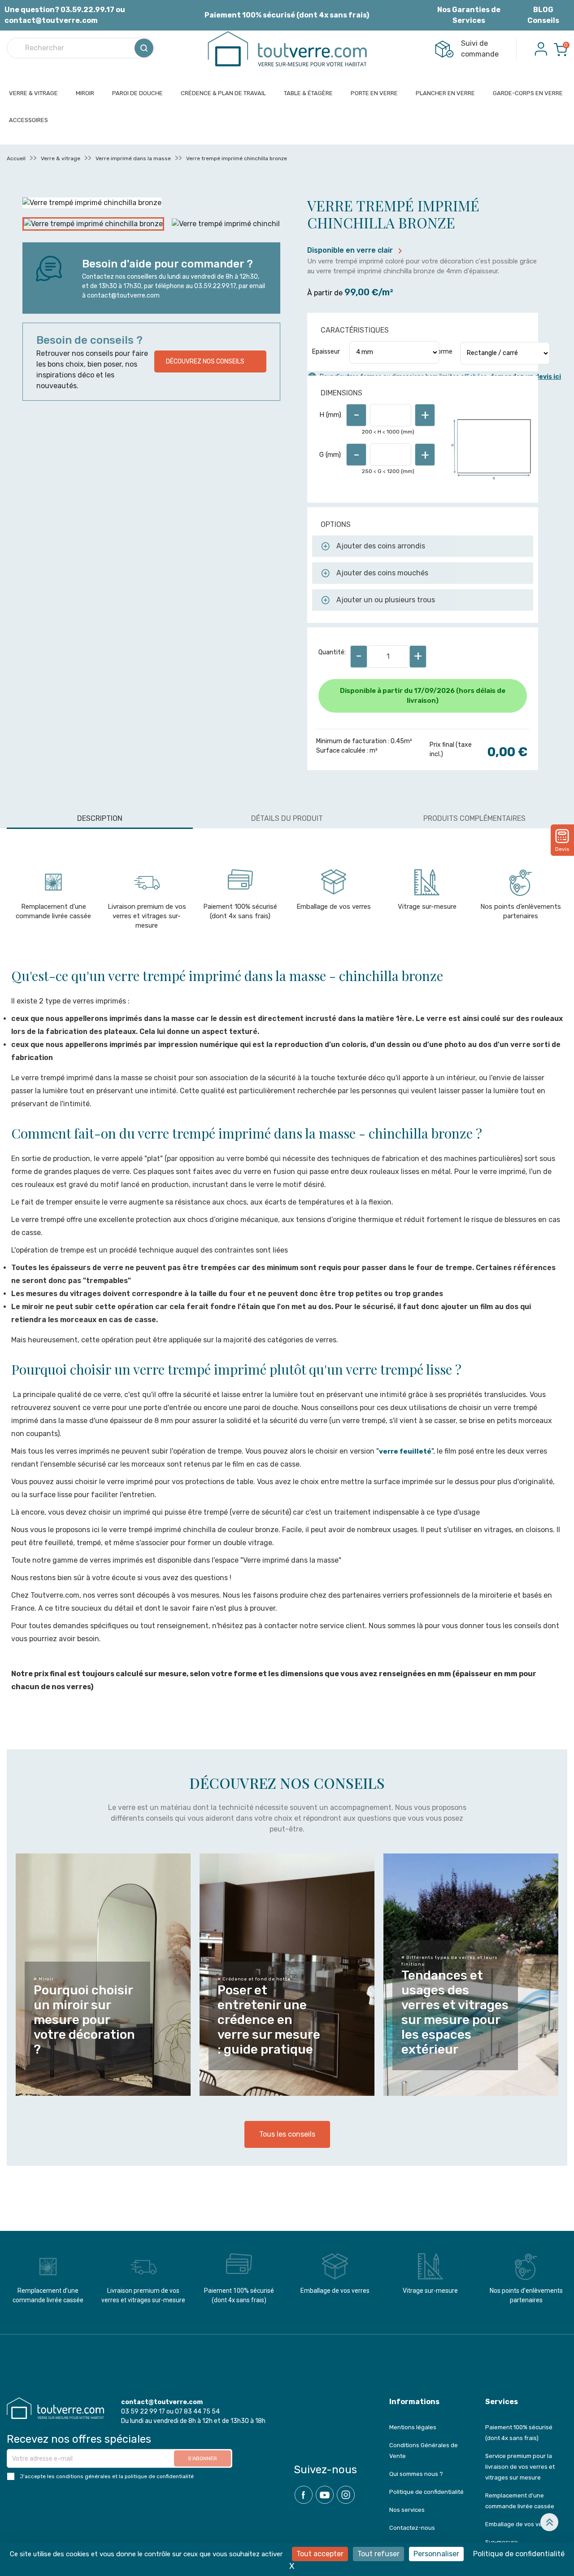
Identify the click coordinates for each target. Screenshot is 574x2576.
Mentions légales (413, 2427)
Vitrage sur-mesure (427, 907)
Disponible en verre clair (356, 250)
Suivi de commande (480, 49)
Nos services (407, 2510)
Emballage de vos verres (334, 907)
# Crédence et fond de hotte (254, 1979)
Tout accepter (320, 2554)
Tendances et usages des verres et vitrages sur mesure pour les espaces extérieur (455, 2012)
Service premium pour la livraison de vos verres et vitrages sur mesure (520, 2467)
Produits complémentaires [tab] (474, 818)
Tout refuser (378, 2554)
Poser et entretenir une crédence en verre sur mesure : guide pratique (269, 2020)
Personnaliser (436, 2554)
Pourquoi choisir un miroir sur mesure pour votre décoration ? (84, 2020)
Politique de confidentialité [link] (519, 2554)
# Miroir (44, 1979)
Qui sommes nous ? (416, 2474)
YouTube (325, 2495)
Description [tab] (100, 818)
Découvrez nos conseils (205, 361)
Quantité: (332, 652)
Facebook (304, 2495)
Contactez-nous (412, 2528)
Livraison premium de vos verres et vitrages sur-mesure (147, 916)
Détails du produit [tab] (287, 818)
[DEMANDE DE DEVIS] (562, 836)
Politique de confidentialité (426, 2492)
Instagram (346, 2495)
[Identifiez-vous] (541, 48)
